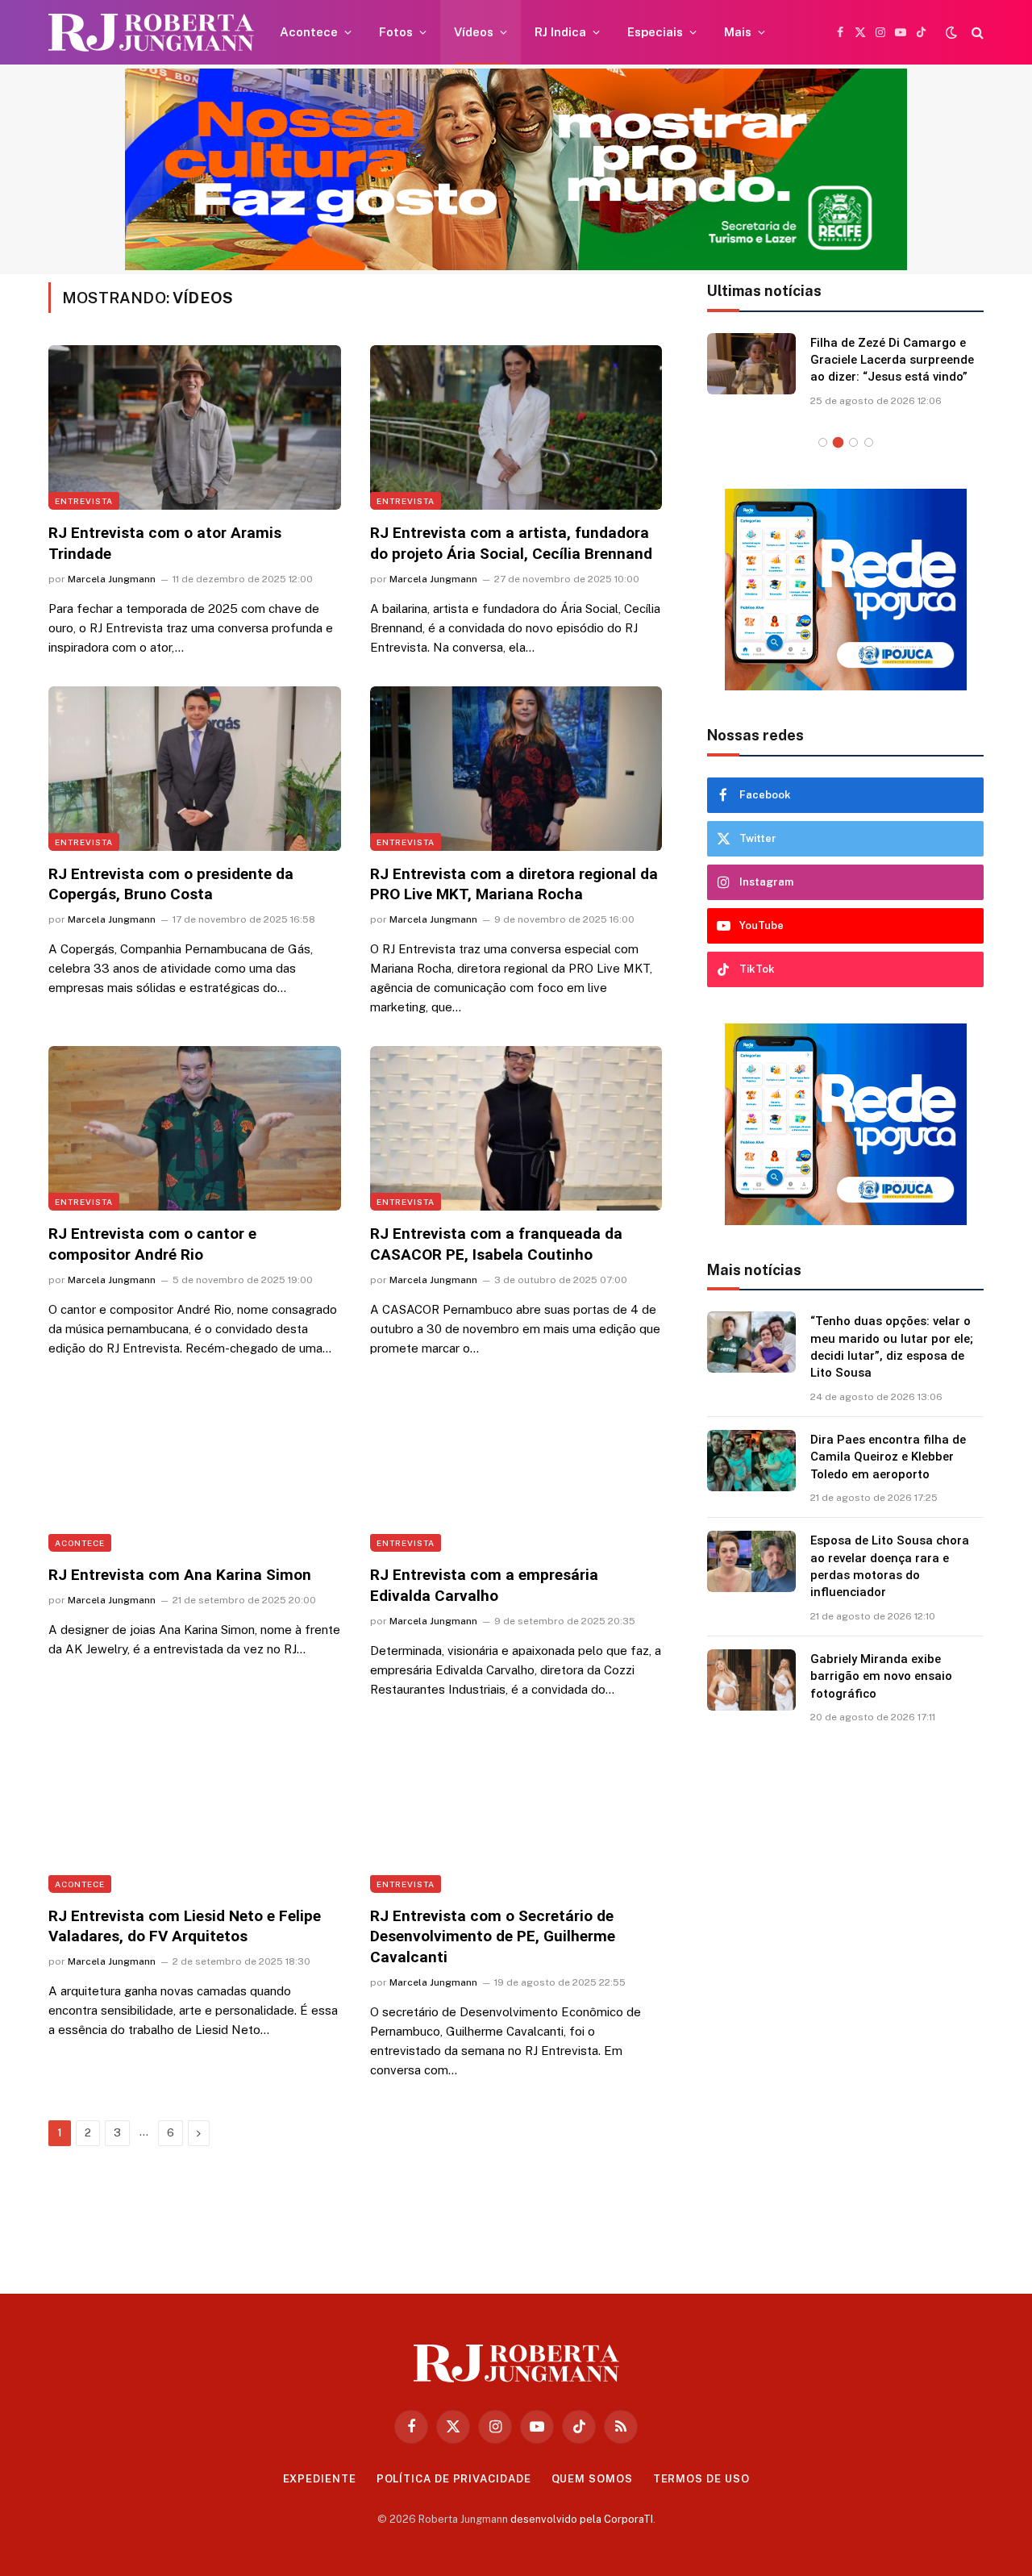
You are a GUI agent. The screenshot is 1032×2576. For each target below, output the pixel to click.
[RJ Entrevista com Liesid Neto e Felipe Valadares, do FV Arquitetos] (195, 1811)
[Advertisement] (846, 2003)
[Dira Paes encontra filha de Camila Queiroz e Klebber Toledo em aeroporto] (751, 1461)
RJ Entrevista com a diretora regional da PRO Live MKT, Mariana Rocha (514, 884)
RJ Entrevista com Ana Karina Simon (180, 1575)
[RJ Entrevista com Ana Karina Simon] (195, 1469)
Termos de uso (701, 2479)
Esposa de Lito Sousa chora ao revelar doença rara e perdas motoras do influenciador (890, 1566)
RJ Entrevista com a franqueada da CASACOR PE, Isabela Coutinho (496, 1244)
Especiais (655, 32)
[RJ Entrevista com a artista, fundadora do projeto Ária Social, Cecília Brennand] (516, 427)
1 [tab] (823, 442)
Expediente (320, 2479)
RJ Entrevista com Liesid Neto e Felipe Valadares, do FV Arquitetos (185, 1926)
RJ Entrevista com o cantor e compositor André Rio (152, 1244)
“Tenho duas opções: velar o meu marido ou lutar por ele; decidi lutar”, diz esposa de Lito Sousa (892, 1347)
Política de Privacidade (454, 2479)
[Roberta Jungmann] (151, 33)
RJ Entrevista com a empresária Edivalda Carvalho (484, 1585)
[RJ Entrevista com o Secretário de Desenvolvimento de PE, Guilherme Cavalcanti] (516, 1811)
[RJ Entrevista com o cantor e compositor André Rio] (195, 1128)
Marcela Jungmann (112, 579)
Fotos (396, 32)
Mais (738, 32)
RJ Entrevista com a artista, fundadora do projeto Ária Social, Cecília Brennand (511, 543)
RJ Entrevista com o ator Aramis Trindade (165, 543)
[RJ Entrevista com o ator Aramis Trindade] (195, 427)
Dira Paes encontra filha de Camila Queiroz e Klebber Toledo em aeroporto (888, 1457)
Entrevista (84, 501)
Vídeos (474, 32)
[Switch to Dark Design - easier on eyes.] (951, 32)
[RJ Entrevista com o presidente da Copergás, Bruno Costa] (195, 769)
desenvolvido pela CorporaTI (582, 2519)
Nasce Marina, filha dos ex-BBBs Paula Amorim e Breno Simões (892, 360)
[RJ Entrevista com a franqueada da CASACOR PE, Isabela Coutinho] (516, 1128)
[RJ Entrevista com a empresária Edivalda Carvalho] (516, 1469)
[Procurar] (976, 33)
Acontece (309, 32)
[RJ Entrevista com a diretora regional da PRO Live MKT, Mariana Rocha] (516, 769)
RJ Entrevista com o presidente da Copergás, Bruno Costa (171, 884)
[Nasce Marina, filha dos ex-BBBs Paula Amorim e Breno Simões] (751, 364)
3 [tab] (853, 442)
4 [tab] (869, 442)
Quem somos (592, 2479)
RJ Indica (560, 32)
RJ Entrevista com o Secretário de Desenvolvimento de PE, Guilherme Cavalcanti (493, 1937)
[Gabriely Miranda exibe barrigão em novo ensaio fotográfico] (751, 1680)
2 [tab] (838, 442)
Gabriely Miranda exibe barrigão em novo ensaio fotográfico (881, 1676)
